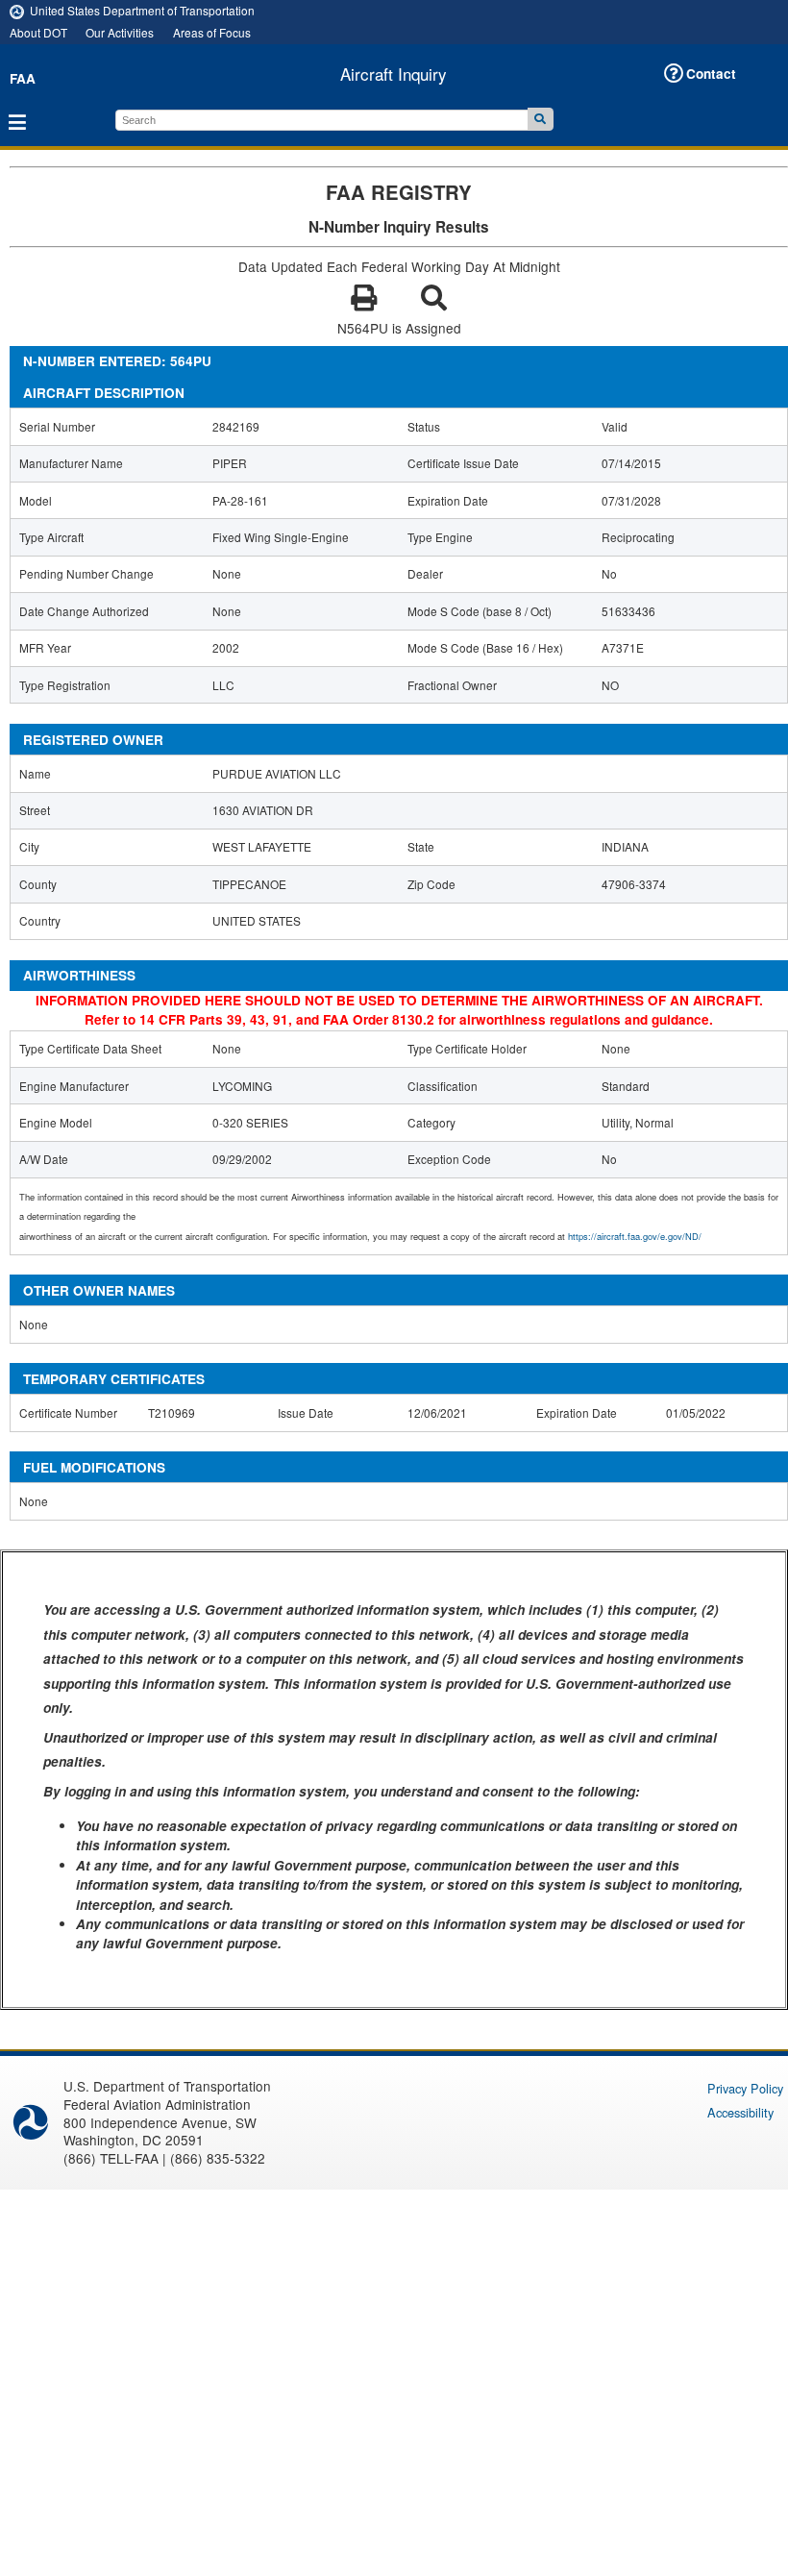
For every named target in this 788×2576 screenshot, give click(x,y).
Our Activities (120, 32)
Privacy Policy (745, 2088)
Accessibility (740, 2112)
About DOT (38, 32)
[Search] (541, 119)
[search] (321, 120)
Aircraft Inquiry (394, 74)
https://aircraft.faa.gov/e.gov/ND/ (635, 1236)
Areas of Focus (212, 32)
